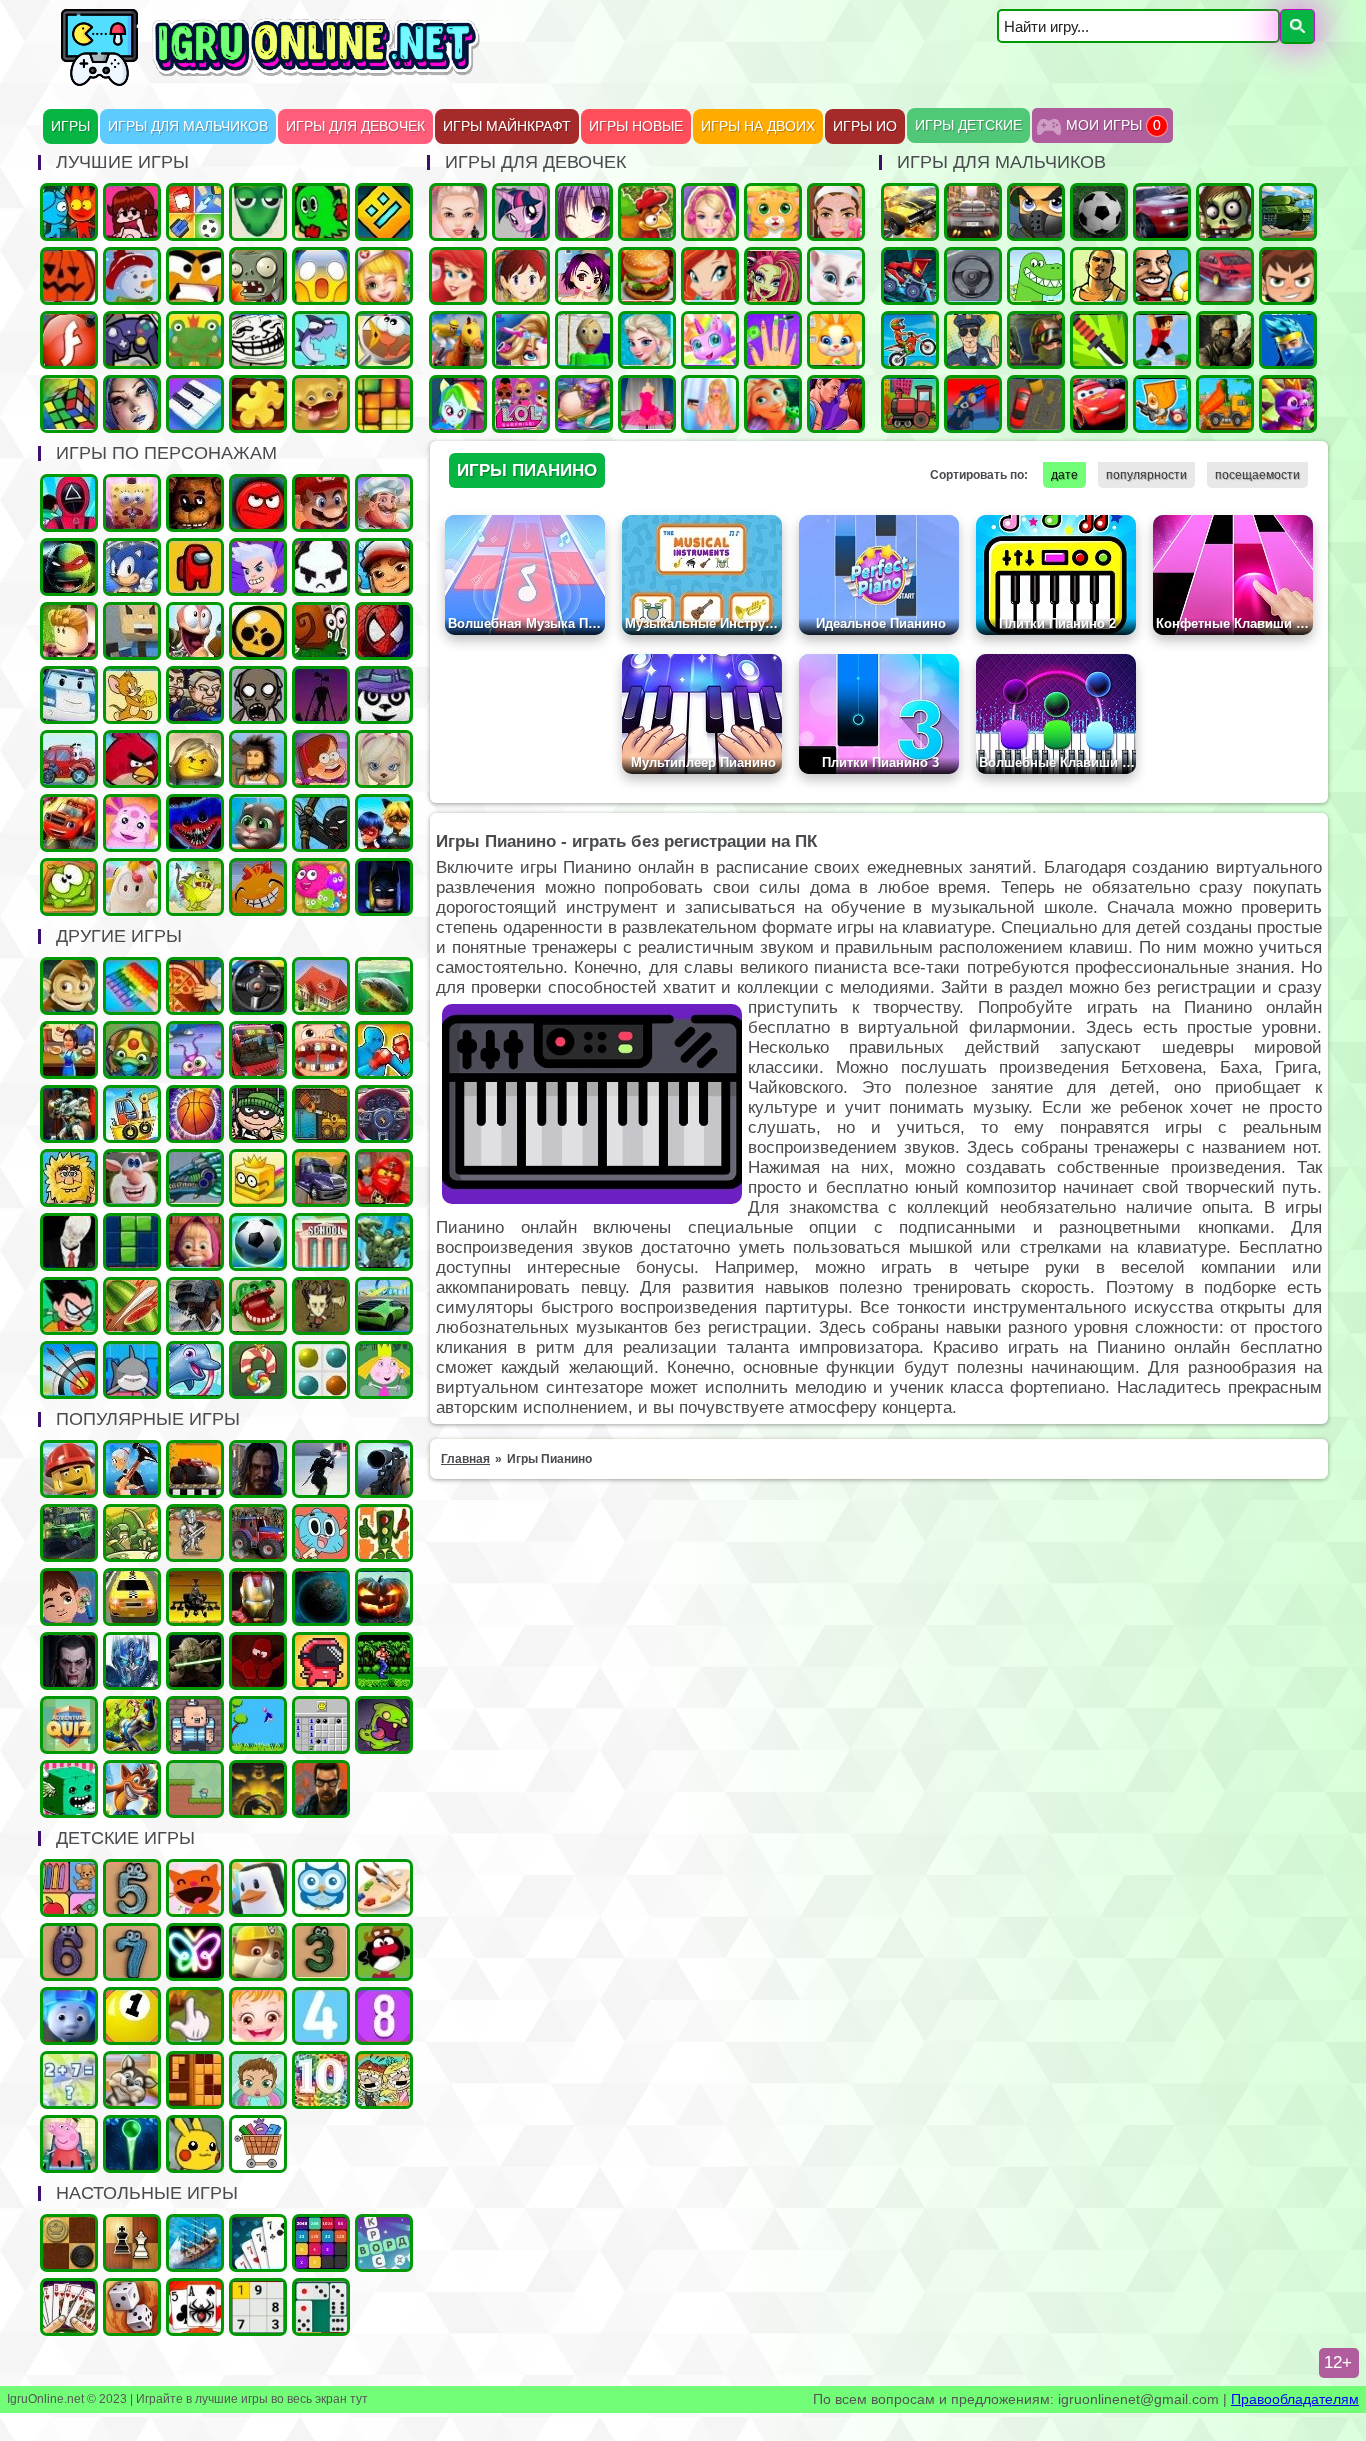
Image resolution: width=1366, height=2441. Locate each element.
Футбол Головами (1162, 276)
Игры (70, 126)
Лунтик (132, 823)
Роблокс (69, 631)
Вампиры (69, 1661)
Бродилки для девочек (584, 276)
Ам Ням (69, 887)
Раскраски (384, 1888)
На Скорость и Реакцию (258, 1306)
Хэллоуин (384, 1597)
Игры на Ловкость (258, 1178)
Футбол (1099, 212)
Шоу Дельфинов (195, 1370)
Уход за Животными (836, 340)
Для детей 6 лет (69, 1952)
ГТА (1099, 276)
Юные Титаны (69, 1306)
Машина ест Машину (910, 276)
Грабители (258, 1114)
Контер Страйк (1036, 340)
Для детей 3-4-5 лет (195, 1888)
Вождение (973, 276)
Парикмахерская (521, 340)
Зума (132, 1050)
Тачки (1099, 404)
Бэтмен (384, 887)
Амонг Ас (195, 567)
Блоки (195, 2080)
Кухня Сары (521, 276)
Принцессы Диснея (458, 276)
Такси (132, 1597)
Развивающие (69, 1888)
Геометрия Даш (384, 212)
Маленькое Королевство (384, 1370)
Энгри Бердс (132, 759)
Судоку (258, 2307)
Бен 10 (1288, 276)
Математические (69, 2080)
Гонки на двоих (1162, 212)
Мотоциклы (910, 340)
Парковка (1036, 404)
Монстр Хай (773, 276)
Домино (321, 2307)
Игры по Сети (132, 340)
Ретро (321, 1789)
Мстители (384, 1242)
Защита (132, 1533)
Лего (195, 759)
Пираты (195, 1725)
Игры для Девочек (355, 126)
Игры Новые (636, 126)
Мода (710, 404)
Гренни (258, 695)
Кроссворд (384, 2243)
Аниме (584, 212)
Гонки (973, 212)
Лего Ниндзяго (384, 1178)
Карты (69, 2307)
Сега (132, 1725)
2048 (321, 2243)
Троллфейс (258, 340)
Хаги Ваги (195, 823)
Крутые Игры (195, 276)
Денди (384, 1661)
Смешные (132, 1178)
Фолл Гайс (132, 887)
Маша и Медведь (195, 1242)
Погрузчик (321, 1114)
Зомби (1225, 212)
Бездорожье (195, 1469)
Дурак (258, 2243)
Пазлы (258, 404)
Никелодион (384, 2080)
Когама (132, 631)
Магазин (258, 2144)
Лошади (458, 340)
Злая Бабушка (132, 1469)
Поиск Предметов (384, 340)
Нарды (132, 2307)
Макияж (836, 212)
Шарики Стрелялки (132, 2144)
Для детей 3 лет (321, 1952)
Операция (384, 276)
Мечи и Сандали (258, 1661)
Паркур (1162, 340)
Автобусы (258, 1050)
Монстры (384, 1725)
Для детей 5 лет (132, 1888)
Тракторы (258, 1533)
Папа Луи (384, 503)
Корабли (132, 1114)
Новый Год (132, 276)
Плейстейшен (132, 1789)
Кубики (69, 1789)
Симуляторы (258, 986)
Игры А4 (258, 567)
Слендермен (69, 1242)
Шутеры (973, 404)
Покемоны (195, 2144)
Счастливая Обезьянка (258, 887)
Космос (321, 1597)
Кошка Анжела (836, 276)
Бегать (69, 986)
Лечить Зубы (321, 1050)
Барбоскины (384, 759)
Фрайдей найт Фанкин (132, 212)
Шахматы (132, 2243)
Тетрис (132, 1242)
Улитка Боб (321, 631)
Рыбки (321, 340)
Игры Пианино (195, 404)
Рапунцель (773, 404)
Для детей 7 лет (132, 1952)
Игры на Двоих (758, 126)
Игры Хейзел (258, 2016)
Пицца (195, 986)
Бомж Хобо (258, 759)
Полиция (973, 340)
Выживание (321, 1306)
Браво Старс (258, 631)
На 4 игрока (195, 212)
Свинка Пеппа (69, 2144)
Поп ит (132, 986)
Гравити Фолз (321, 759)
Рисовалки (195, 1952)
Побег (195, 695)
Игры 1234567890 (132, 2016)
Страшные (321, 276)
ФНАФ (195, 503)
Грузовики (1225, 404)
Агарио (69, 276)
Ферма (647, 212)
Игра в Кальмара (69, 503)
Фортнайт (1288, 340)
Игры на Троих (321, 212)
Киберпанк (258, 1469)
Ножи (1099, 340)
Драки (384, 1050)
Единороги (710, 340)
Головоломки (384, 404)
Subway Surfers (384, 567)
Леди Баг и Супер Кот (384, 823)
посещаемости (1257, 475)
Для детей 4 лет (321, 2016)
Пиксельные (195, 1789)
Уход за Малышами (258, 2080)
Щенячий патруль (258, 1952)
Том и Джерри (132, 695)
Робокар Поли (69, 695)
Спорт (258, 1242)
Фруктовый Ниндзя (132, 1306)
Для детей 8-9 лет (384, 2016)
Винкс (710, 276)
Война (1225, 340)
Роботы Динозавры (195, 1178)
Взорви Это (1162, 404)
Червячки (195, 631)
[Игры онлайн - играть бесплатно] (313, 82)
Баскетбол (195, 1114)
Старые (258, 1725)
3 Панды (384, 695)
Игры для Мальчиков (188, 126)
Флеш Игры (69, 340)
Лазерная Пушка (195, 887)
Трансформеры (132, 1661)
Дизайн (647, 404)
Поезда (910, 404)
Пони (521, 212)
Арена (195, 1533)
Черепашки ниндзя (69, 567)
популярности (1146, 475)
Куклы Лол (521, 404)
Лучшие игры (132, 404)
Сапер (321, 1725)
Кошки (773, 212)
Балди (584, 340)
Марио (321, 503)
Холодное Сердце (647, 340)
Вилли (69, 759)
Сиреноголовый (321, 695)
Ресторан (69, 1050)
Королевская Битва (195, 1306)
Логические (69, 404)
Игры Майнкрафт (507, 126)
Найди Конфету (258, 1370)
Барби (710, 212)
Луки (69, 1370)
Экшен (321, 1469)
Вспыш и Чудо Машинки (69, 823)
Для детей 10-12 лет (321, 2080)
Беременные (584, 404)
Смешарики (384, 1952)
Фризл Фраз (321, 887)
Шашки (69, 2243)
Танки (1288, 212)
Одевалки (458, 212)
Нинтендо (258, 1789)
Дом (321, 986)
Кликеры (195, 2016)
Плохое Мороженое (321, 567)
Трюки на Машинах (384, 1306)
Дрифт (1225, 276)
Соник (132, 567)
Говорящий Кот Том (258, 823)
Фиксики (69, 2016)
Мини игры (258, 1888)
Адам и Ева (69, 1178)
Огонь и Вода (69, 212)
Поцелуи (836, 404)
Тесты (321, 1888)
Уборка (195, 1050)
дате (1064, 475)
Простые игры (195, 340)
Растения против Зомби (258, 276)
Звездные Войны (195, 1661)
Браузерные (321, 1661)
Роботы (69, 1114)
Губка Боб (132, 503)
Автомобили (384, 1114)
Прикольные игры (321, 404)
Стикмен (321, 823)
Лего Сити (69, 1469)
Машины (910, 212)
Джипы (69, 1533)
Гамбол (321, 1533)
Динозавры (1036, 276)
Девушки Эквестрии (458, 404)
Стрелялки (1036, 212)
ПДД (384, 1533)
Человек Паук (384, 631)
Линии (321, 1370)
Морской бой (195, 2243)
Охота (384, 1469)
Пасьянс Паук (195, 2307)
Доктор (69, 1597)
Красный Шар (258, 503)
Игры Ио (865, 126)
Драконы (1288, 404)
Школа (321, 1242)
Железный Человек (258, 1597)
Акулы (132, 1370)
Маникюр (773, 340)
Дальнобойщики (321, 1178)
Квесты (69, 1725)
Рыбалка (384, 986)
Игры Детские (968, 125)
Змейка (258, 212)
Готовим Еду (647, 276)
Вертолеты (195, 1597)
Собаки (132, 2080)
